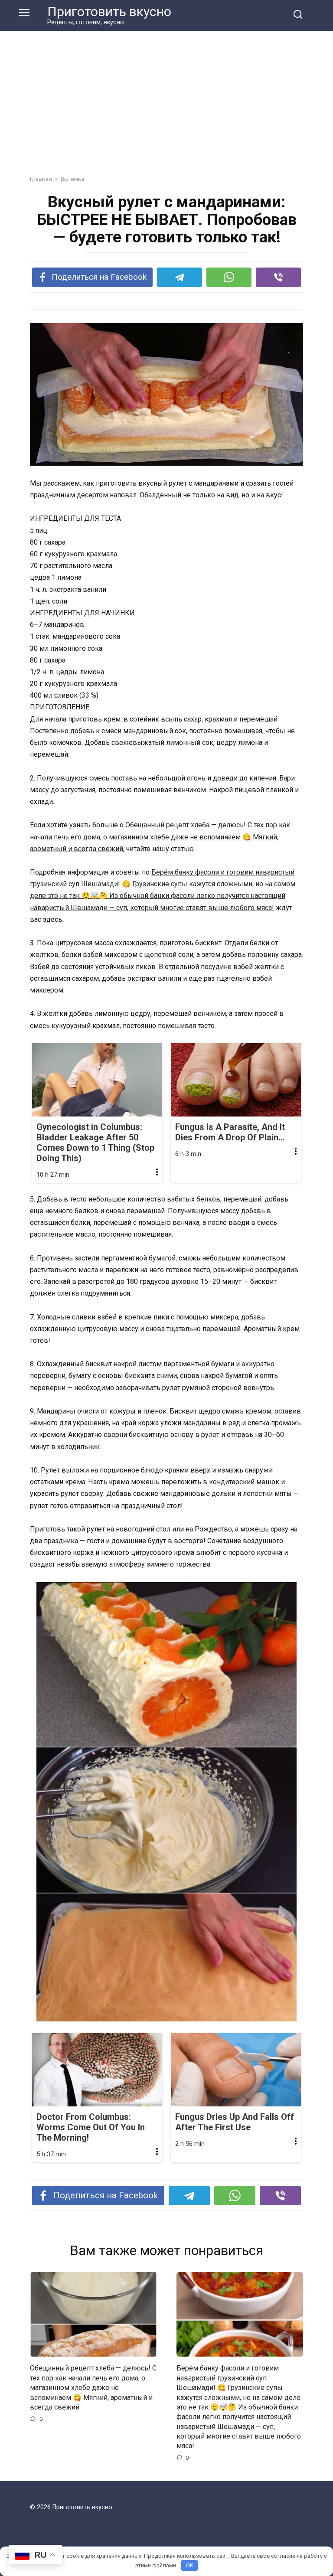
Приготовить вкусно (109, 11)
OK (190, 2565)
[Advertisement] (166, 109)
